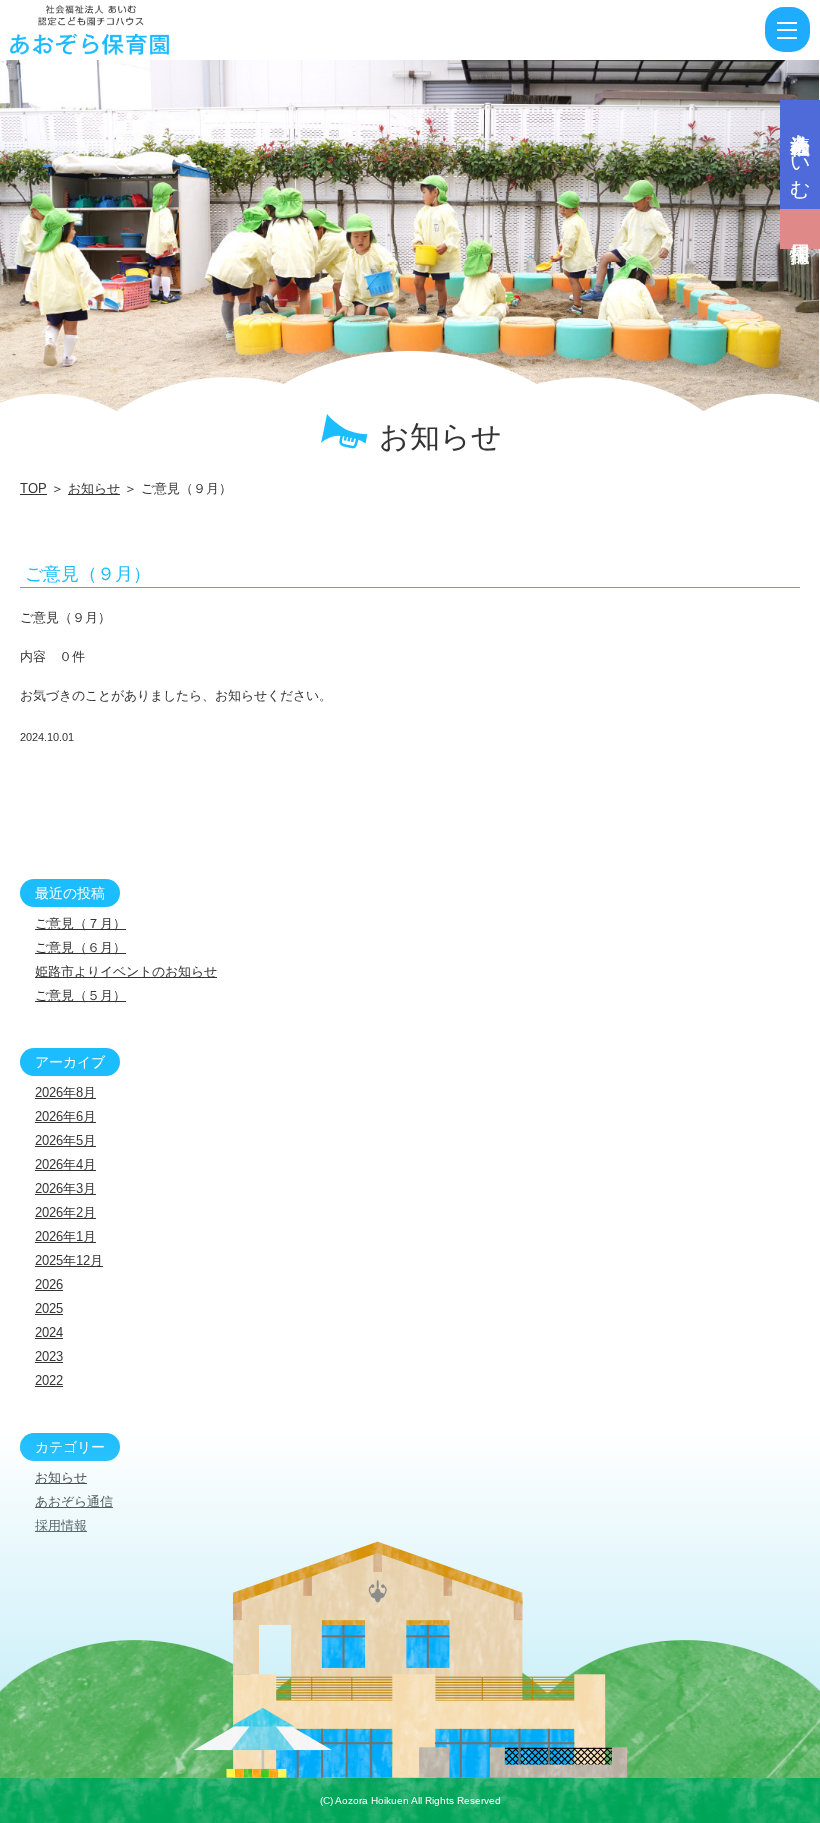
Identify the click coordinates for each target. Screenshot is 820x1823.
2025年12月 (69, 1260)
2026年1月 (65, 1236)
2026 (49, 1284)
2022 (49, 1380)
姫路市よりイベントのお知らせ (126, 971)
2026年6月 (65, 1116)
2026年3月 (65, 1188)
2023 (49, 1356)
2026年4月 (65, 1164)
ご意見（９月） (88, 574)
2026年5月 (65, 1140)
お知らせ (94, 488)
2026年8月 (65, 1092)
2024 (49, 1332)
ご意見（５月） (80, 995)
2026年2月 (65, 1212)
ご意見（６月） (80, 947)
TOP (33, 488)
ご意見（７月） (80, 923)
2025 (49, 1308)
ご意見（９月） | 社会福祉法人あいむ (124, 30)
